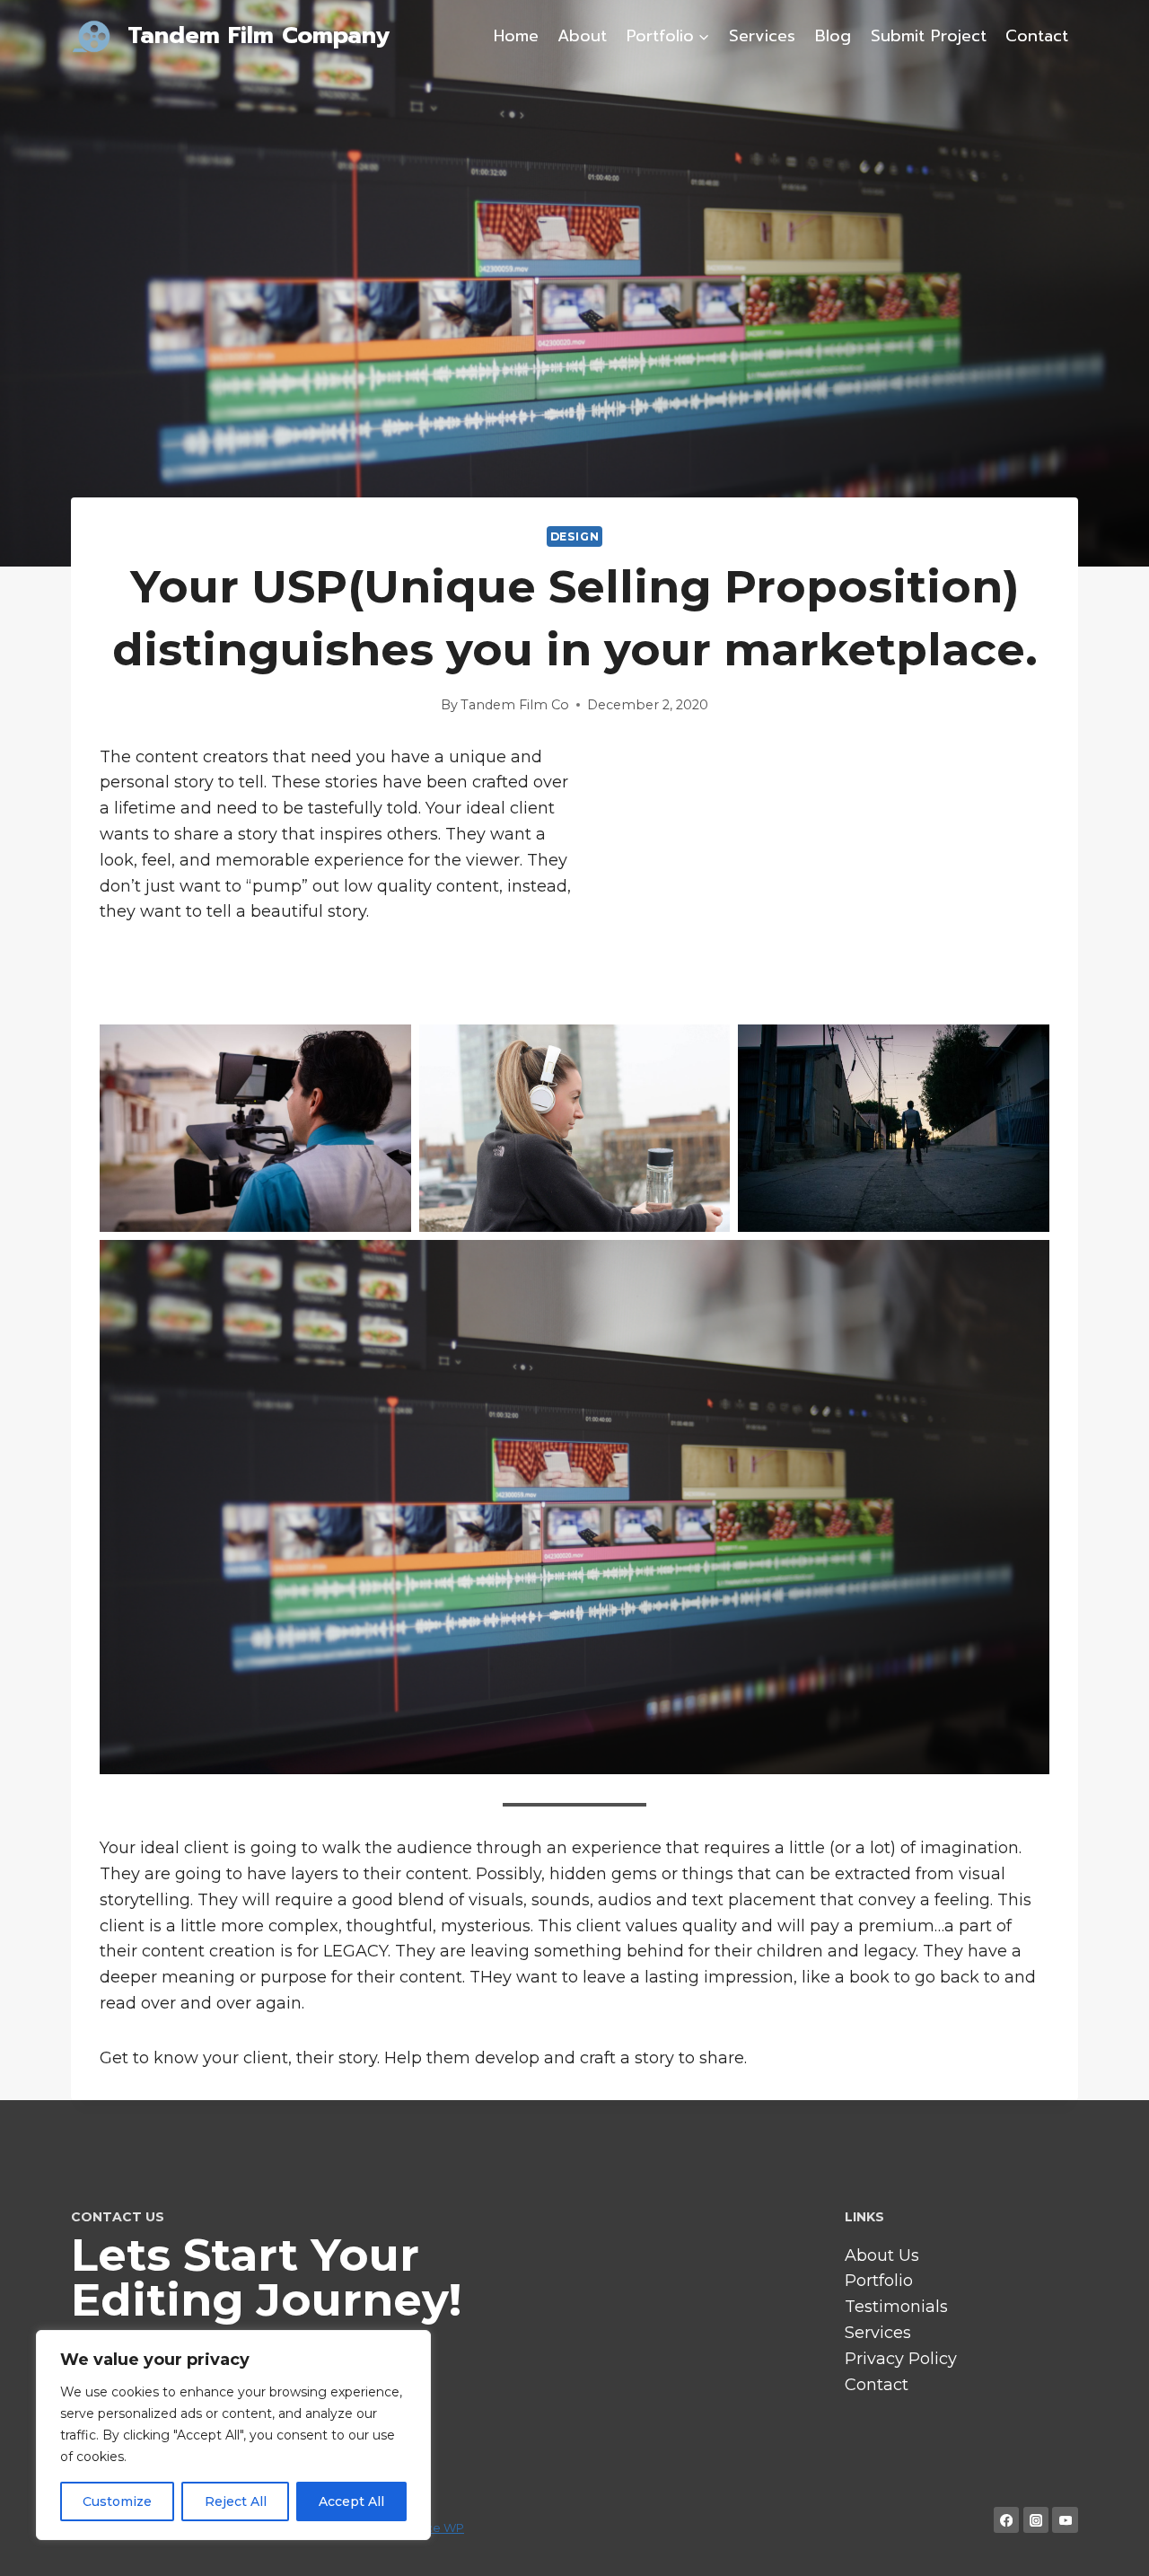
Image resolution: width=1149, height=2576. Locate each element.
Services (762, 36)
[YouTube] (1065, 2520)
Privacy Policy (901, 2359)
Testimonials (896, 2307)
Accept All (351, 2501)
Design (575, 536)
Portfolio (879, 2281)
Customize (117, 2501)
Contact (1037, 36)
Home (516, 36)
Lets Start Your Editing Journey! (266, 2277)
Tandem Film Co (515, 705)
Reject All (236, 2501)
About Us (882, 2255)
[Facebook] (1007, 2520)
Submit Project (929, 36)
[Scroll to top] (1108, 2544)
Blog (833, 36)
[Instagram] (1036, 2520)
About (582, 36)
